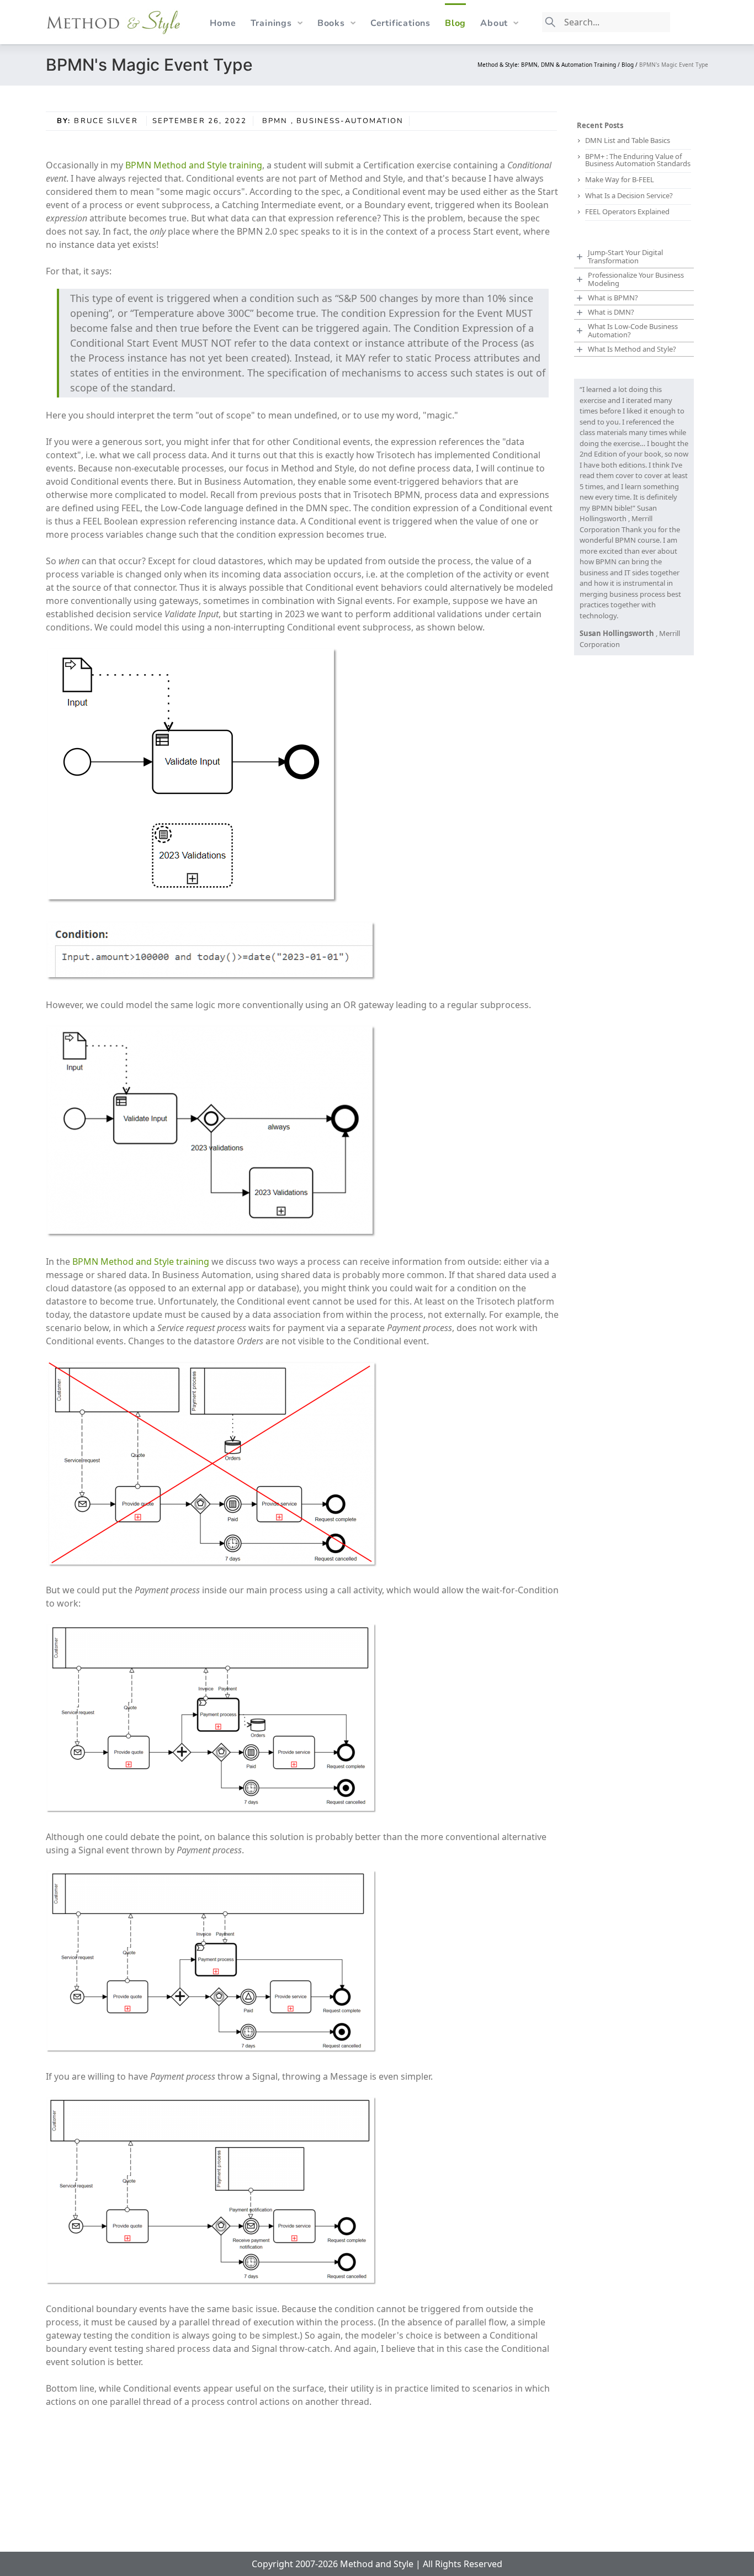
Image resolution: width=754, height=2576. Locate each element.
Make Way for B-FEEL (620, 179)
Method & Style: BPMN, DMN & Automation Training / (549, 65)
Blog (455, 23)
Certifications (400, 23)
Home (223, 23)
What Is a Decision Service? (629, 195)
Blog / (630, 65)
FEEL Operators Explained (627, 211)
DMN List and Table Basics (628, 140)
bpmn (275, 121)
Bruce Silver (107, 121)
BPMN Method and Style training (194, 165)
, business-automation (347, 121)
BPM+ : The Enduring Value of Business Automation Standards (638, 160)
